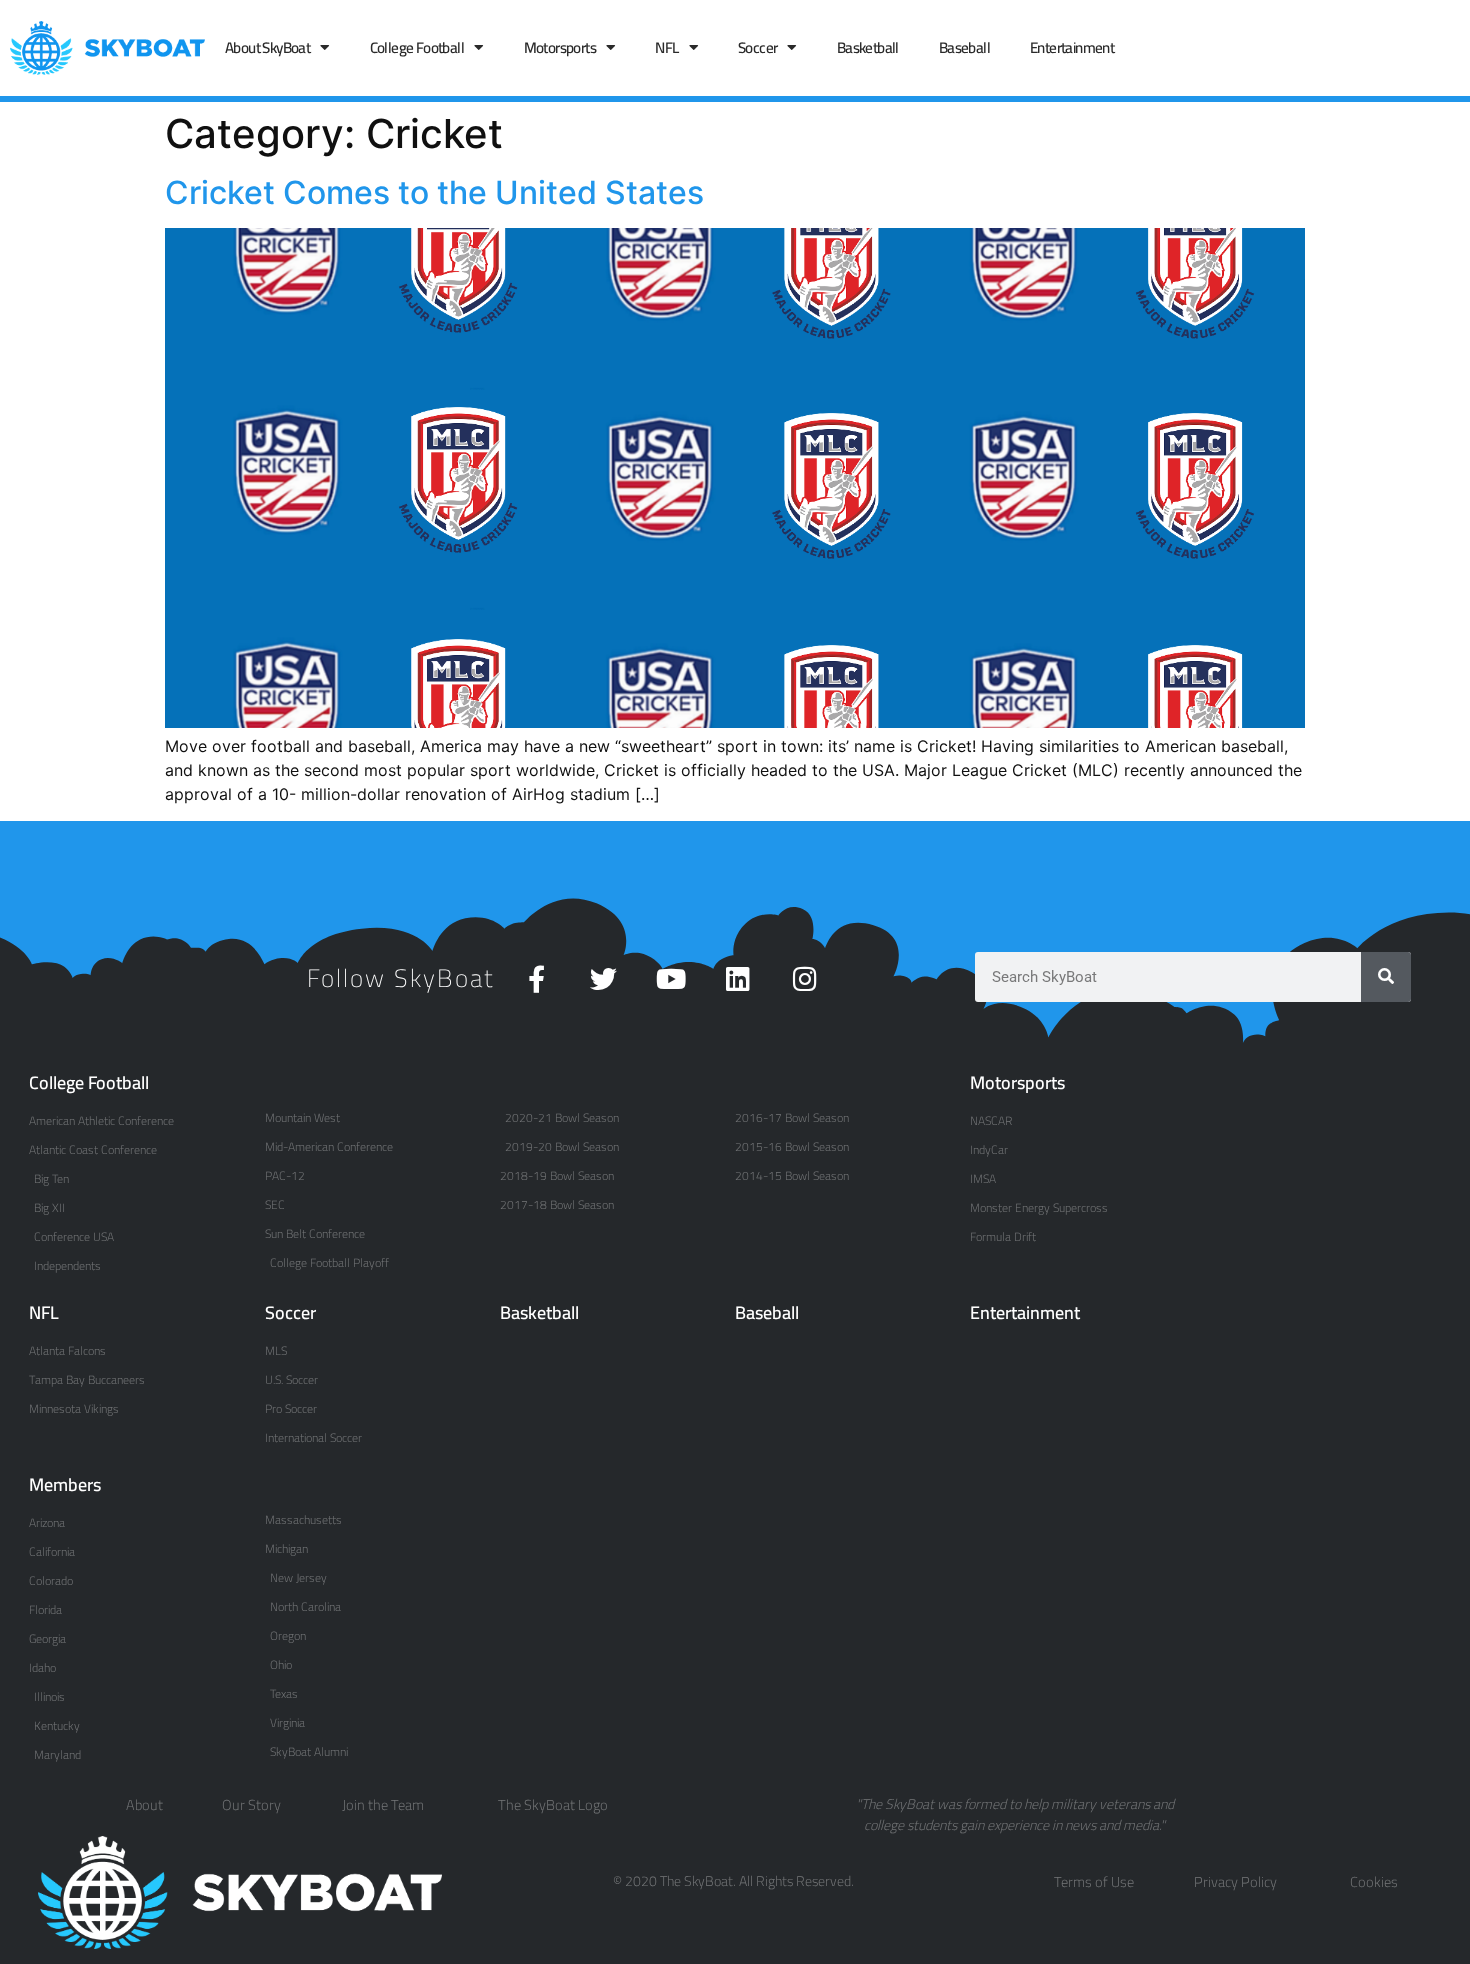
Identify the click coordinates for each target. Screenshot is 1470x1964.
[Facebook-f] (536, 978)
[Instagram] (804, 978)
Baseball (964, 47)
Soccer (757, 47)
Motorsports (560, 47)
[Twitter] (603, 978)
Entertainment (1072, 47)
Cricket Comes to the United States (434, 192)
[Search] (1386, 977)
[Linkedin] (737, 978)
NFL (666, 47)
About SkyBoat (267, 47)
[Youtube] (670, 978)
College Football (417, 47)
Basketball (868, 47)
